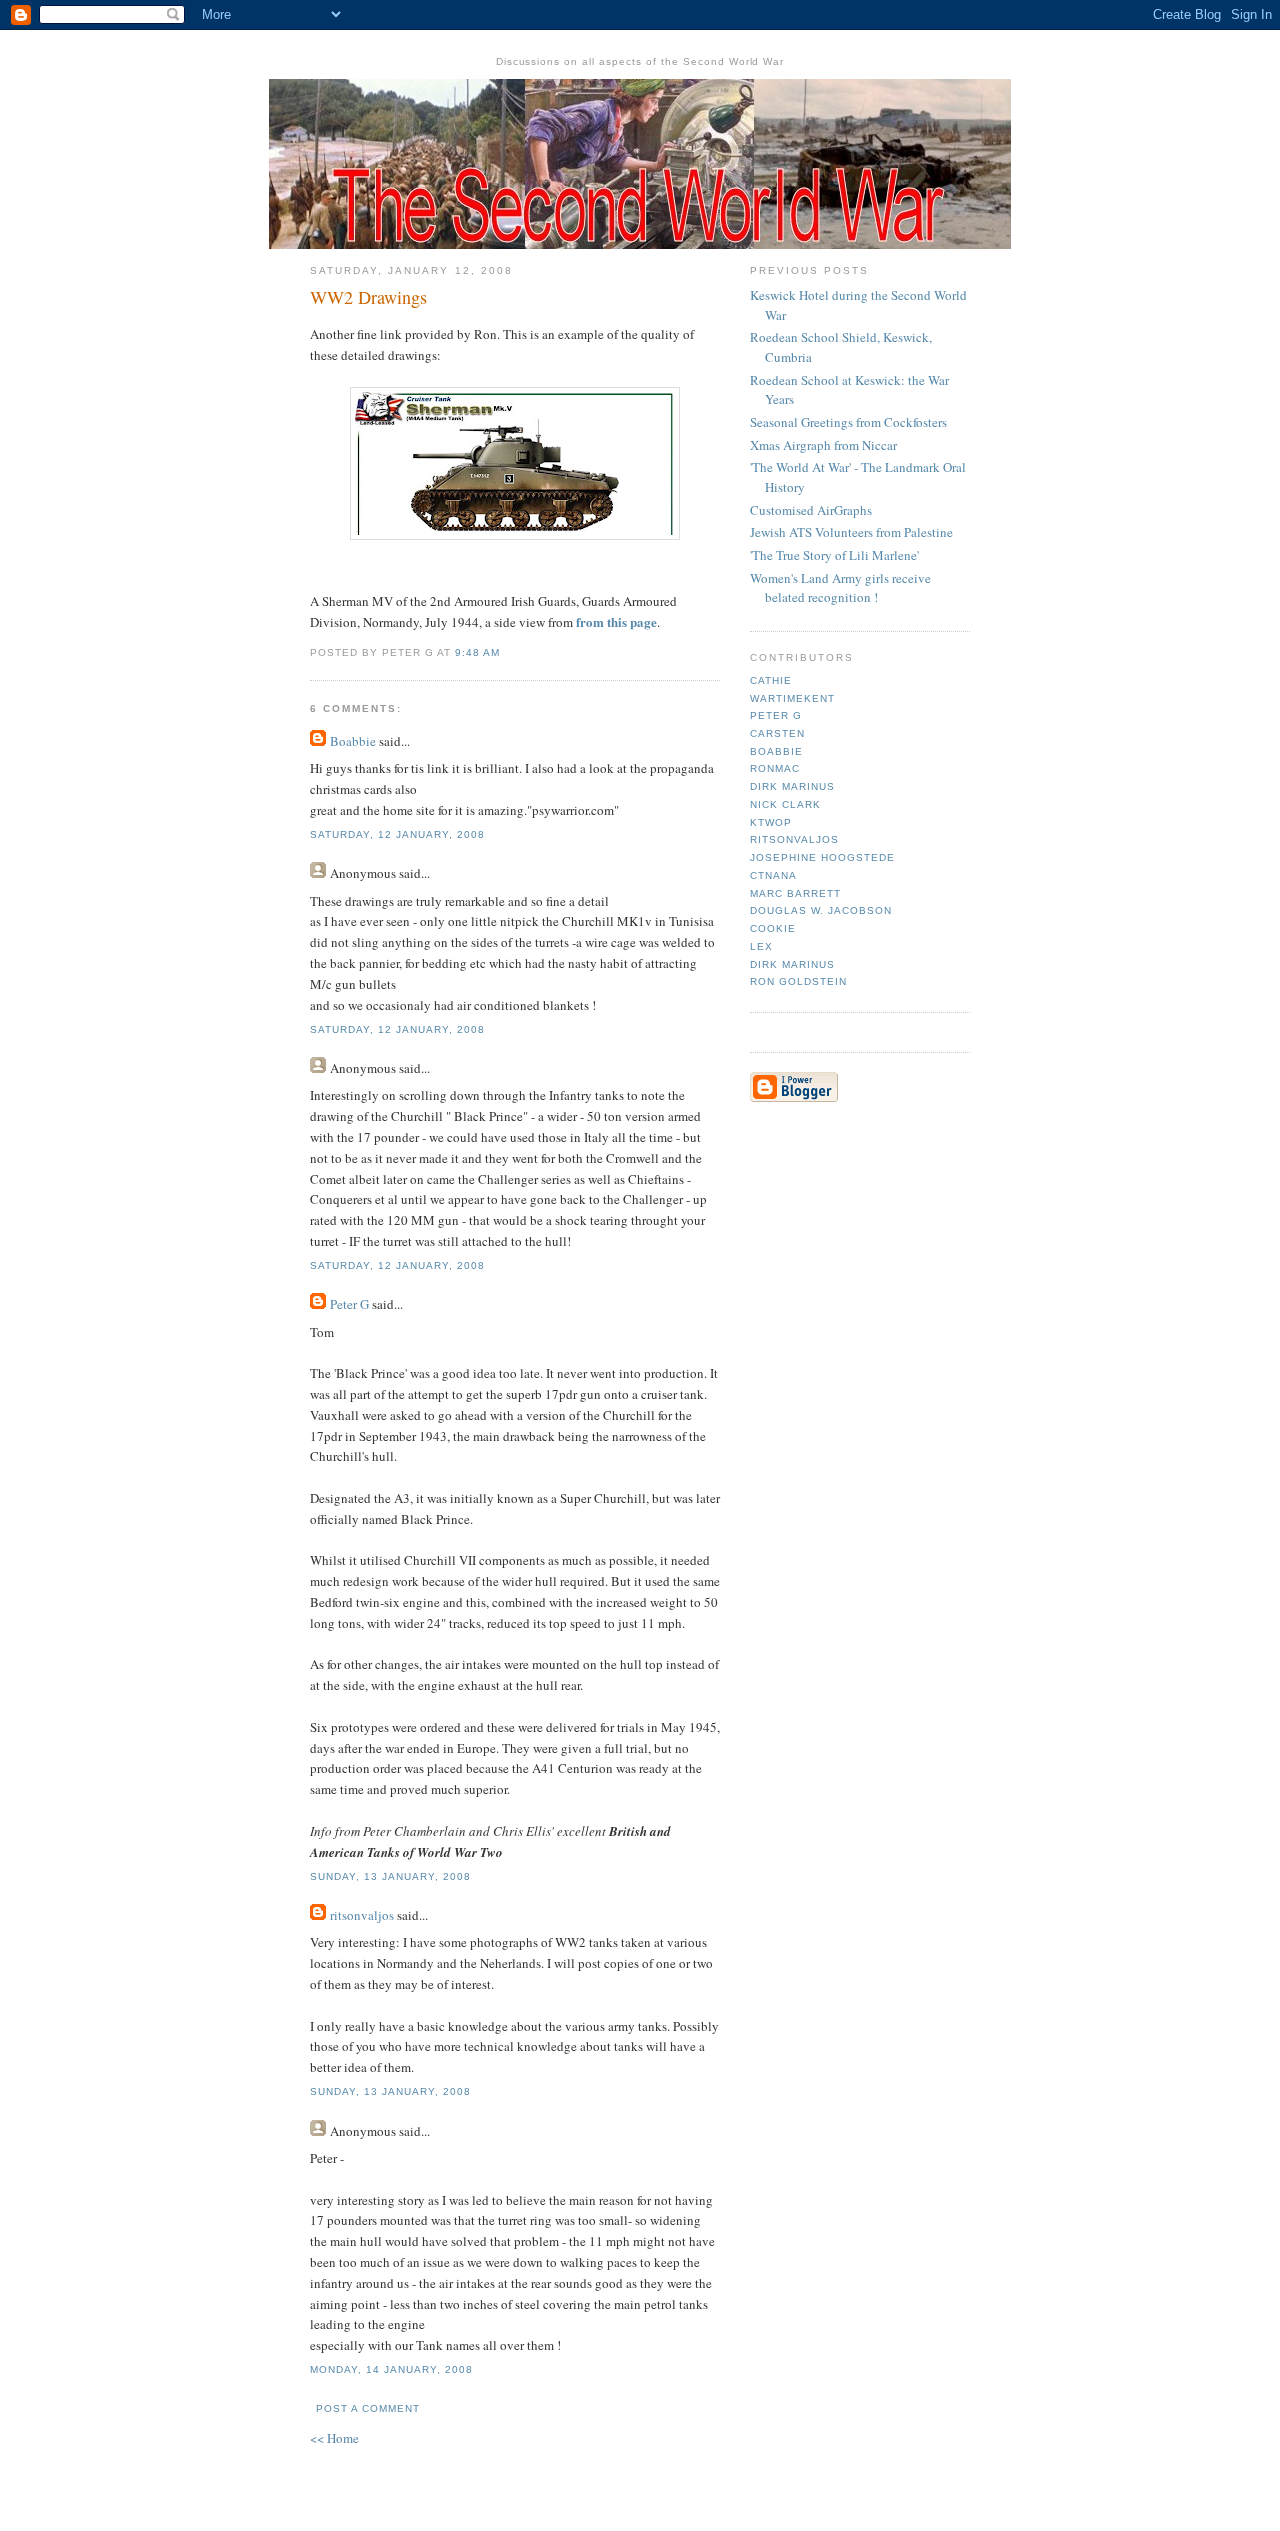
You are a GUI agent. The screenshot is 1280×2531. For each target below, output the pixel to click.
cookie (773, 928)
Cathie (771, 680)
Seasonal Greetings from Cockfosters (848, 422)
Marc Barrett (795, 893)
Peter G (349, 1304)
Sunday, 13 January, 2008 (390, 1876)
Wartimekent (792, 698)
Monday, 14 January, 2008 (391, 2369)
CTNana (773, 875)
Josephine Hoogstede (822, 857)
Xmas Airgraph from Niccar (823, 445)
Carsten (777, 733)
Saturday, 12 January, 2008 (397, 834)
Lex (761, 946)
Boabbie (353, 741)
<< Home (334, 2438)
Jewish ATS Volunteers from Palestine (851, 532)
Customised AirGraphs (811, 510)
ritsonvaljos (362, 1915)
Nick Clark (785, 804)
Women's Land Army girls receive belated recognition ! (840, 588)
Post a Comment (368, 2408)
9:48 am (477, 652)
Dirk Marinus (792, 786)
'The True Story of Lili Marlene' (834, 555)
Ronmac (775, 768)
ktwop (771, 822)
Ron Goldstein (798, 981)
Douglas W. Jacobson (821, 910)
